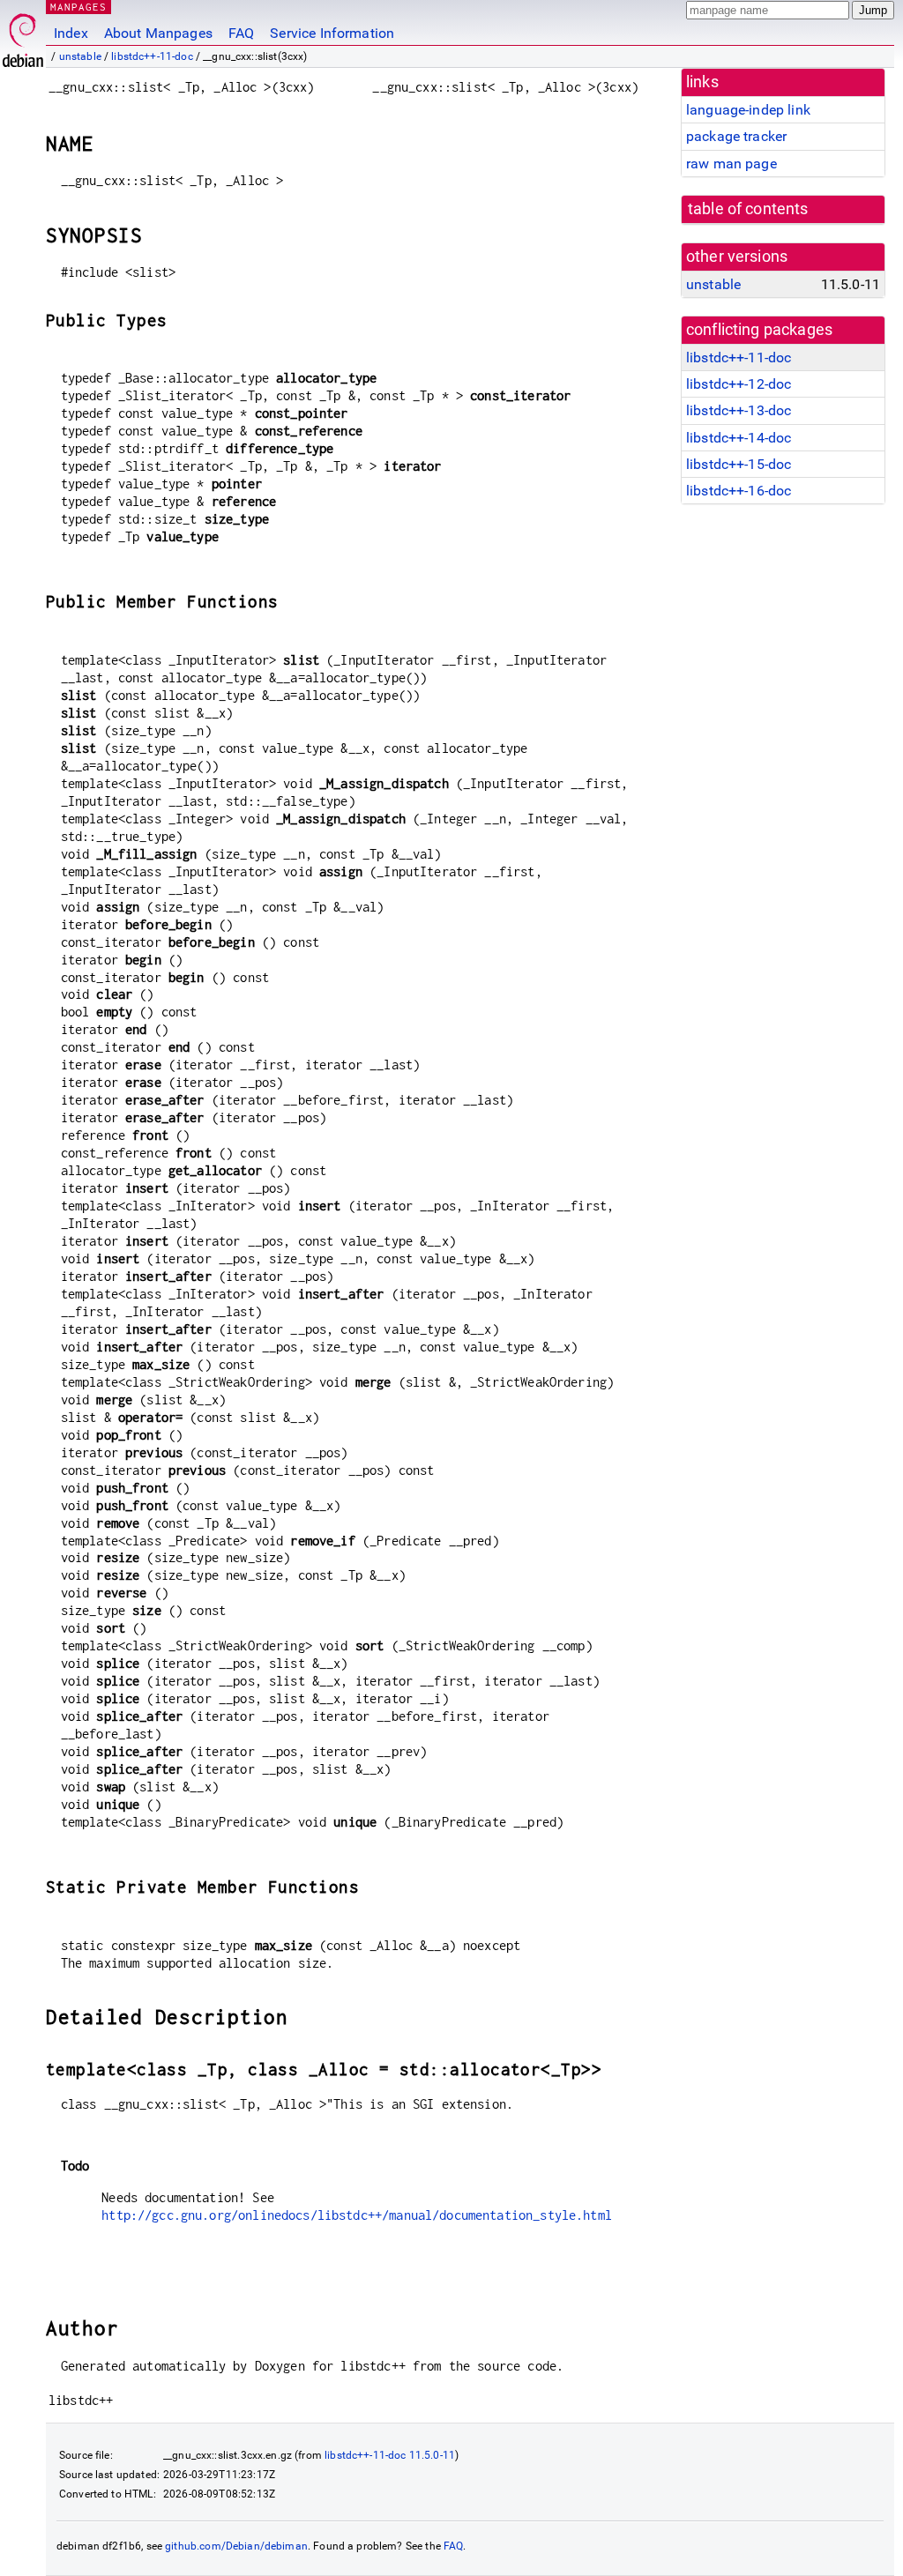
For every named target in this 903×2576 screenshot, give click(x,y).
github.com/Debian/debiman (236, 2546)
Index (71, 33)
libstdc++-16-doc (739, 491)
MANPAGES (78, 7)
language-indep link (748, 110)
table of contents (748, 209)
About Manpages (158, 33)
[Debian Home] (23, 36)
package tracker (736, 136)
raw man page (731, 164)
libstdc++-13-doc (739, 410)
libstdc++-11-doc (152, 56)
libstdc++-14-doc (739, 438)
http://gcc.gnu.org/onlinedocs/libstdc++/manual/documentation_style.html (357, 2215)
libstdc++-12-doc (739, 384)
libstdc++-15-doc (739, 464)
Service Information (332, 33)
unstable (80, 56)
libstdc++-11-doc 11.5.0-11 (390, 2455)
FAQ (241, 33)
